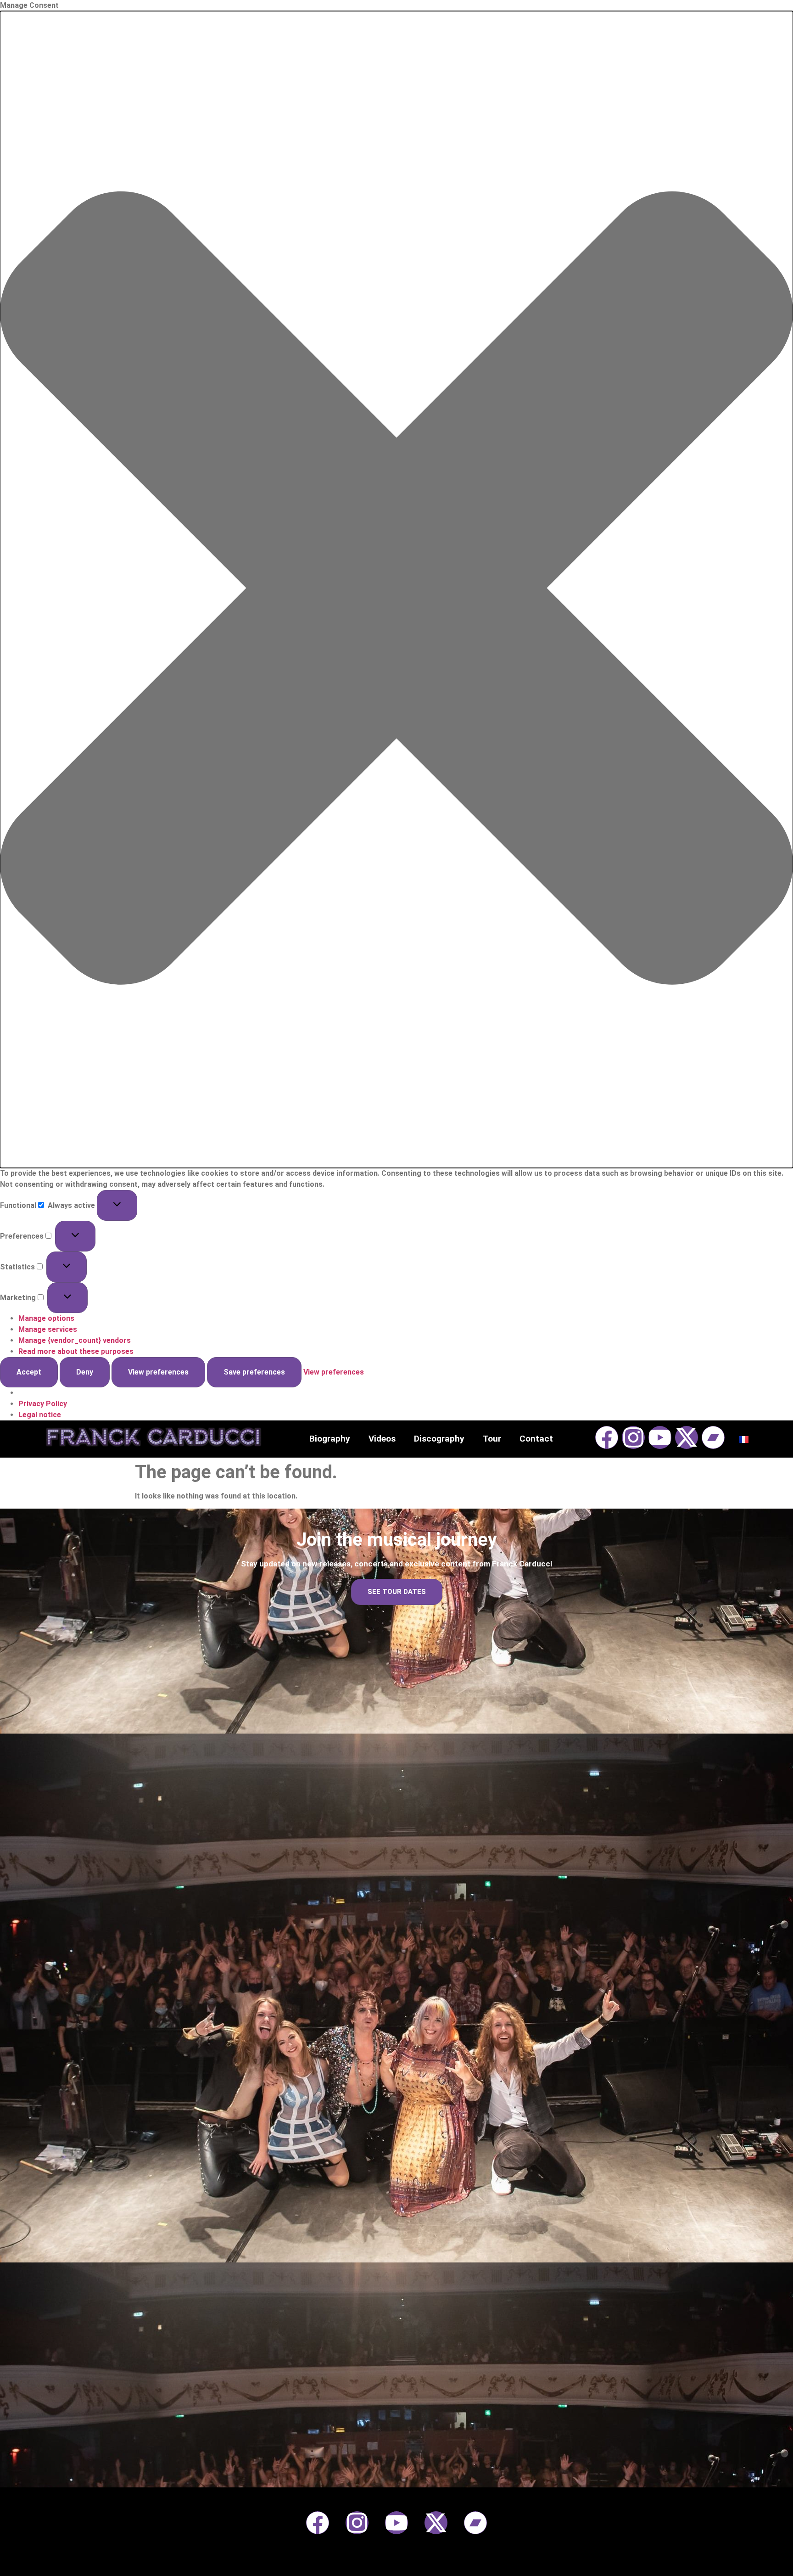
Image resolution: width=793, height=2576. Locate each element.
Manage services (48, 1329)
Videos (382, 1439)
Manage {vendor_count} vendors (75, 1340)
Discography (439, 1439)
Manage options (46, 1318)
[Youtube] (660, 1437)
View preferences (158, 1372)
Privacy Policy (43, 1404)
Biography (330, 1439)
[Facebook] (607, 1437)
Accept (29, 1372)
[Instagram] (633, 1437)
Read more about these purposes (76, 1351)
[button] (396, 589)
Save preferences (254, 1372)
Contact (536, 1439)
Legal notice (40, 1415)
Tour (492, 1439)
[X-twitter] (687, 1437)
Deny (85, 1372)
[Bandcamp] (713, 1437)
